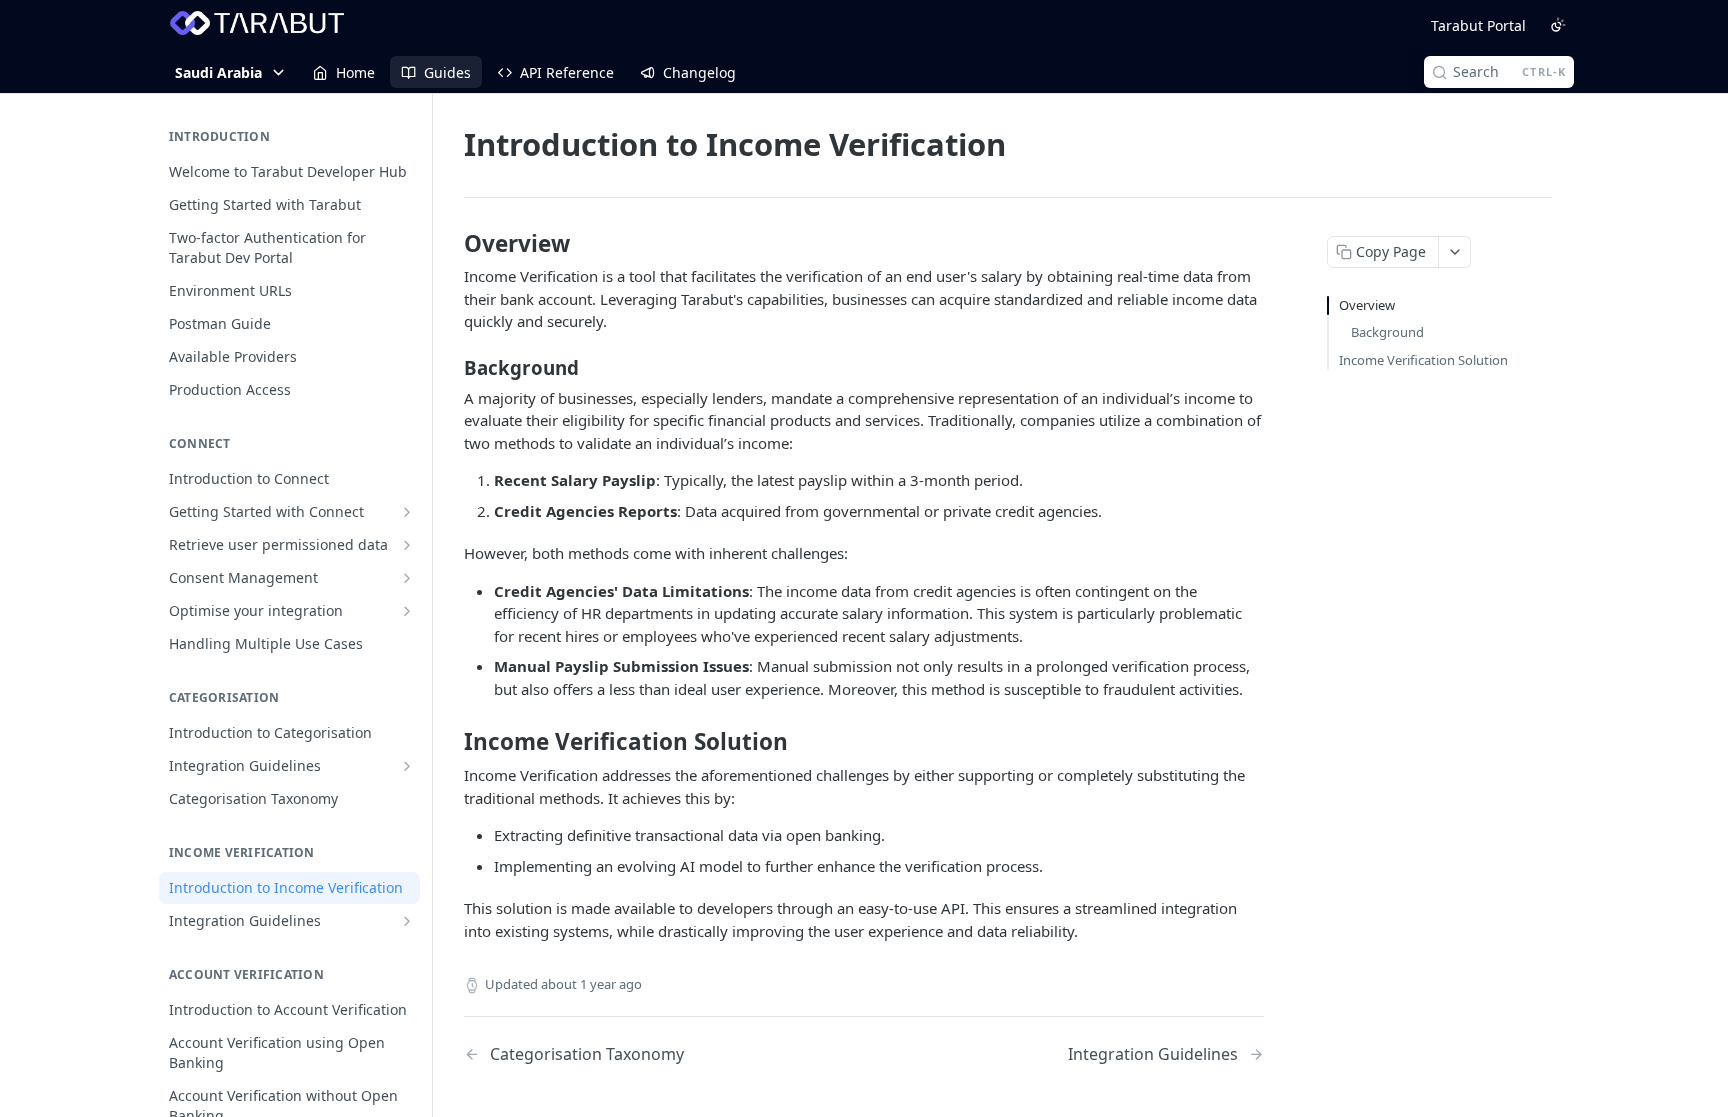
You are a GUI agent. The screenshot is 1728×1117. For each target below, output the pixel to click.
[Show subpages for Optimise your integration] (407, 611)
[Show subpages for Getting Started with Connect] (407, 512)
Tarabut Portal (1478, 25)
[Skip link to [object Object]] (450, 244)
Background (1387, 332)
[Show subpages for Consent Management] (407, 578)
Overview (1367, 305)
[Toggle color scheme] (1558, 25)
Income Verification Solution (1423, 360)
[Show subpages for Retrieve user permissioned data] (407, 545)
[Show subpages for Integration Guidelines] (407, 766)
